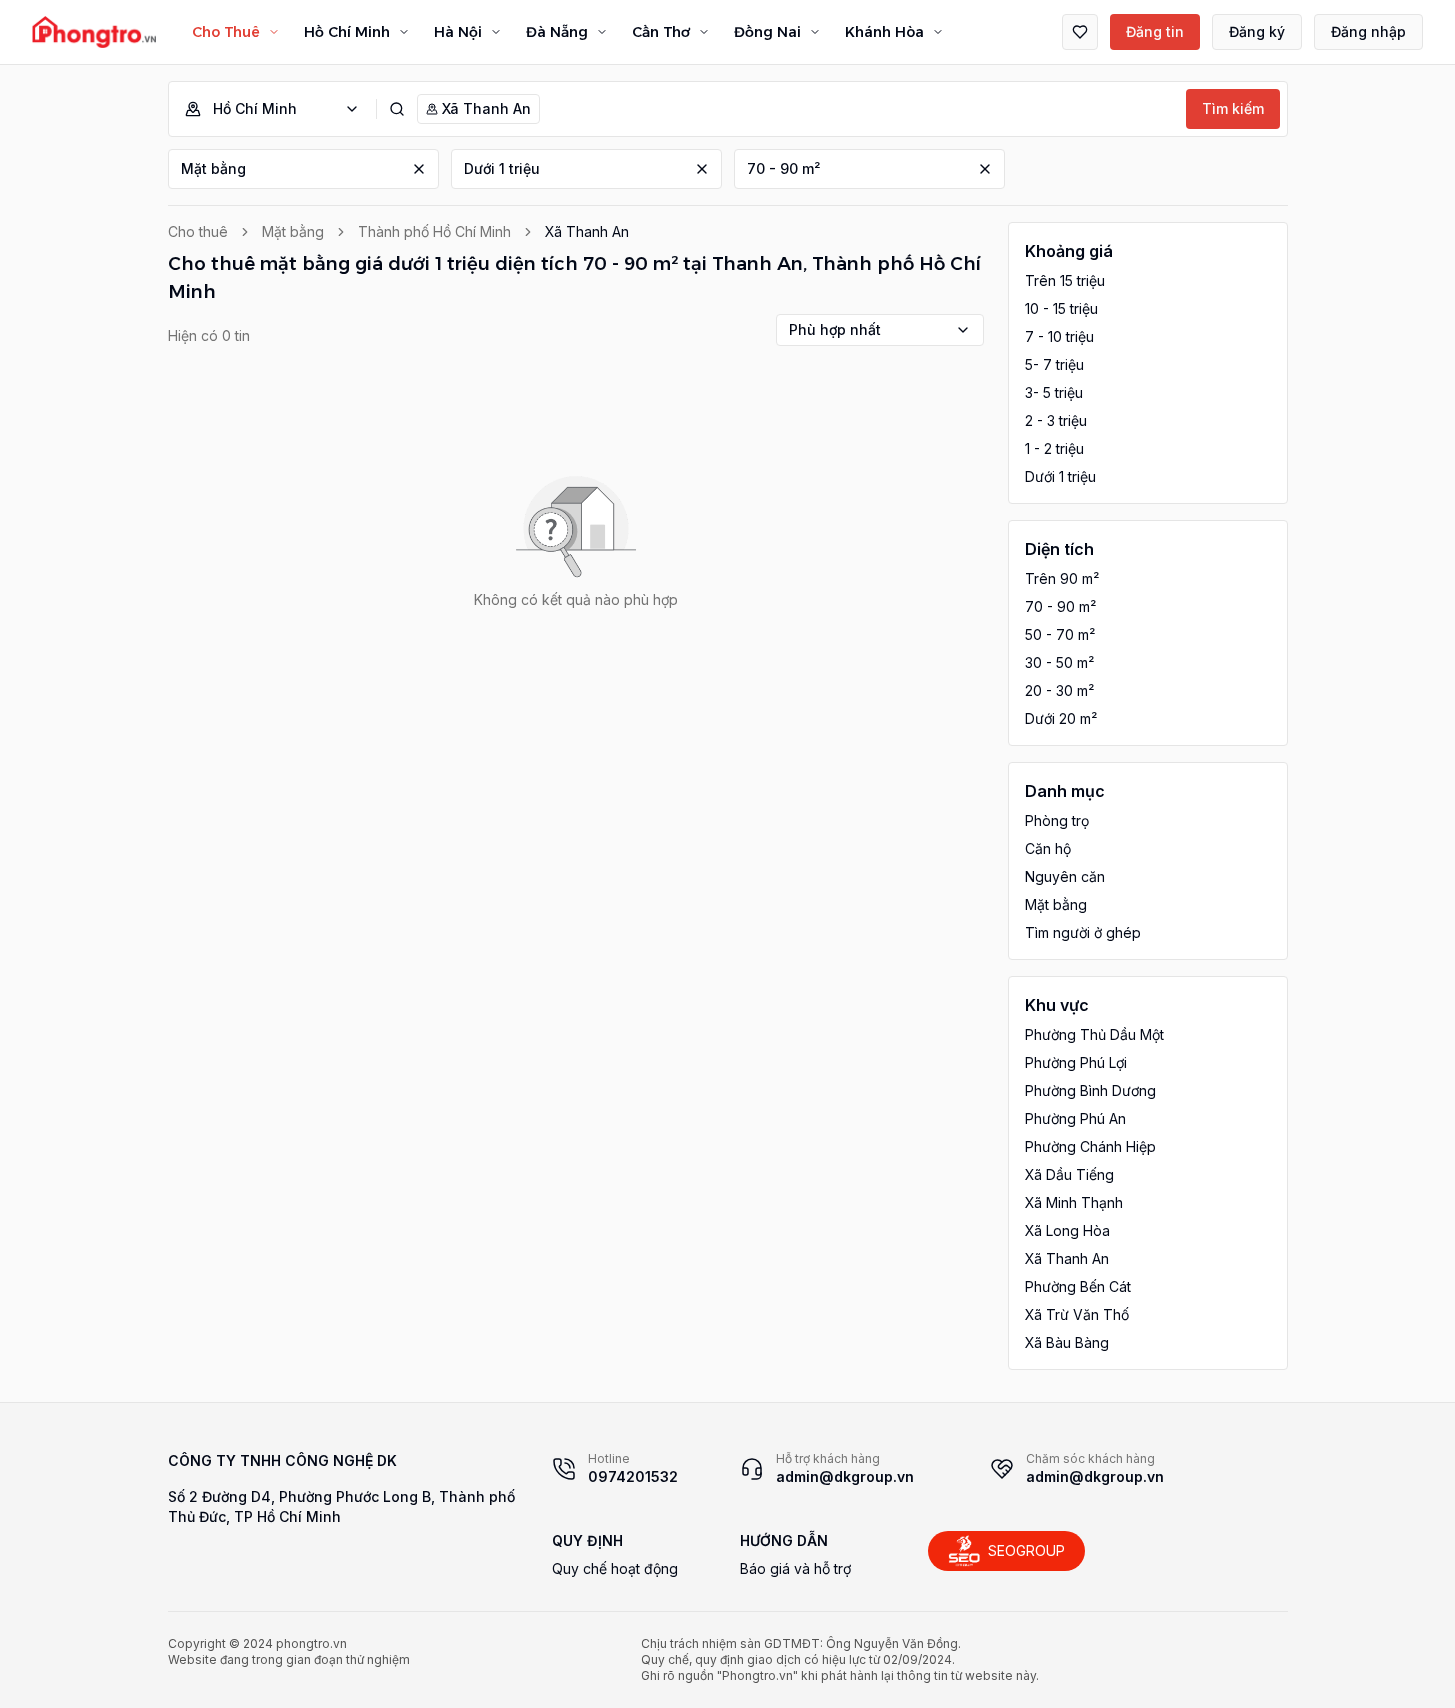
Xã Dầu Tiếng (1069, 1174)
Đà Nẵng (557, 32)
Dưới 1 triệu (502, 168)
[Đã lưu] (1080, 32)
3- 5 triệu (1054, 392)
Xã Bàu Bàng (1067, 1342)
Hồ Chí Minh (347, 32)
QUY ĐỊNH (587, 1540)
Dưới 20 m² (1061, 718)
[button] (281, 109)
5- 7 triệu (1054, 364)
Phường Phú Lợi (1076, 1062)
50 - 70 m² (1060, 634)
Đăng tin (1155, 31)
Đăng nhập (1368, 31)
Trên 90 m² (1062, 578)
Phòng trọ (1057, 820)
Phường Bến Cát (1078, 1286)
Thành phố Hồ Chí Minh (434, 231)
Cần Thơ (661, 32)
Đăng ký (1257, 31)
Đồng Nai (767, 32)
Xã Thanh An (1067, 1258)
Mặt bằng (213, 168)
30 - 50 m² (1059, 662)
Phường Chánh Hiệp (1090, 1146)
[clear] (419, 169)
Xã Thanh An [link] (587, 231)
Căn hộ (1048, 848)
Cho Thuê (226, 32)
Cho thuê (198, 231)
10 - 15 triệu (1061, 308)
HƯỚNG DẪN (784, 1540)
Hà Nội (458, 32)
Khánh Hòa (884, 32)
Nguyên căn (1065, 876)
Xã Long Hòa (1067, 1230)
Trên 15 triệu (1065, 280)
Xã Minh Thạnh (1074, 1202)
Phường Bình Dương (1090, 1090)
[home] (94, 32)
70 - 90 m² (783, 168)
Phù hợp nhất (835, 329)
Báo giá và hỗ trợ (795, 1568)
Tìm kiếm (1233, 108)
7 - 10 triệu (1059, 336)
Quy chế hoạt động (615, 1568)
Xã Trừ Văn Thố (1077, 1314)
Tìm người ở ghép (1083, 932)
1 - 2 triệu (1054, 448)
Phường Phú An (1075, 1118)
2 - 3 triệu (1056, 420)
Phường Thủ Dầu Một (1094, 1034)
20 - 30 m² (1059, 690)
